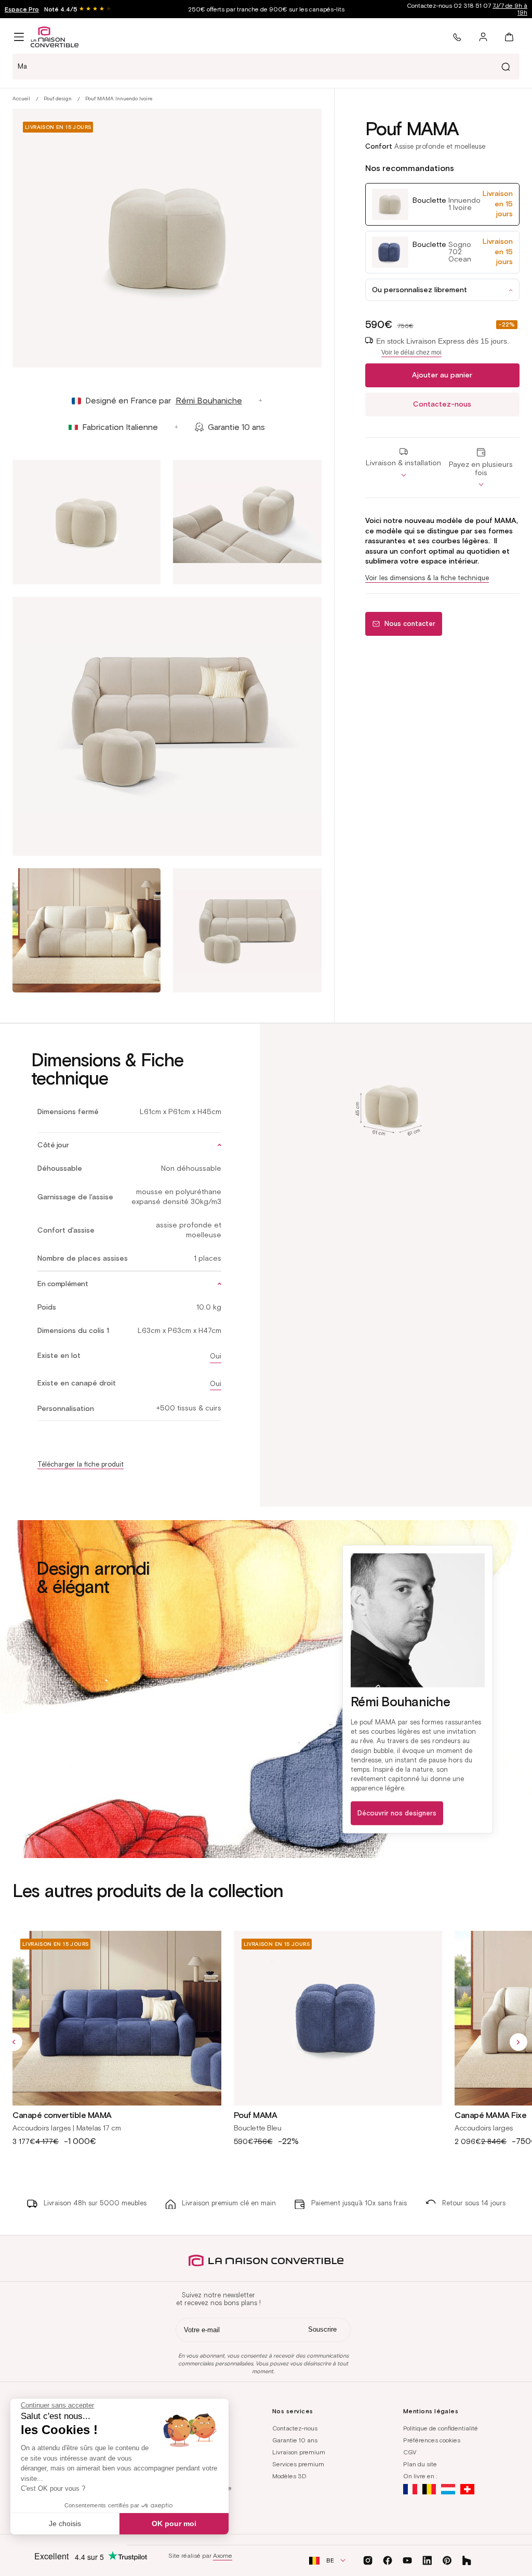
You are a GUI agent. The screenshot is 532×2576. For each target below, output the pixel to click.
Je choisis (65, 2523)
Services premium (298, 2464)
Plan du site (420, 2464)
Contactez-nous (442, 404)
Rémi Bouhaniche (209, 401)
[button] (19, 37)
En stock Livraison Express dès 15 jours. (443, 346)
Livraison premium (299, 2452)
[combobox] (266, 67)
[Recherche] (506, 67)
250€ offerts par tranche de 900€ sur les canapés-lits (266, 9)
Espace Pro (22, 9)
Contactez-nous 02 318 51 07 (467, 9)
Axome (223, 2555)
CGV (410, 2452)
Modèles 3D (289, 2476)
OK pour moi (174, 2523)
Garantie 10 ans (295, 2440)
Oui (216, 1356)
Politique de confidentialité (441, 2428)
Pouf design (58, 99)
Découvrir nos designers (397, 1813)
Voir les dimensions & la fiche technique (427, 578)
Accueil (21, 99)
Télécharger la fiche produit (81, 1464)
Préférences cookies (432, 2440)
